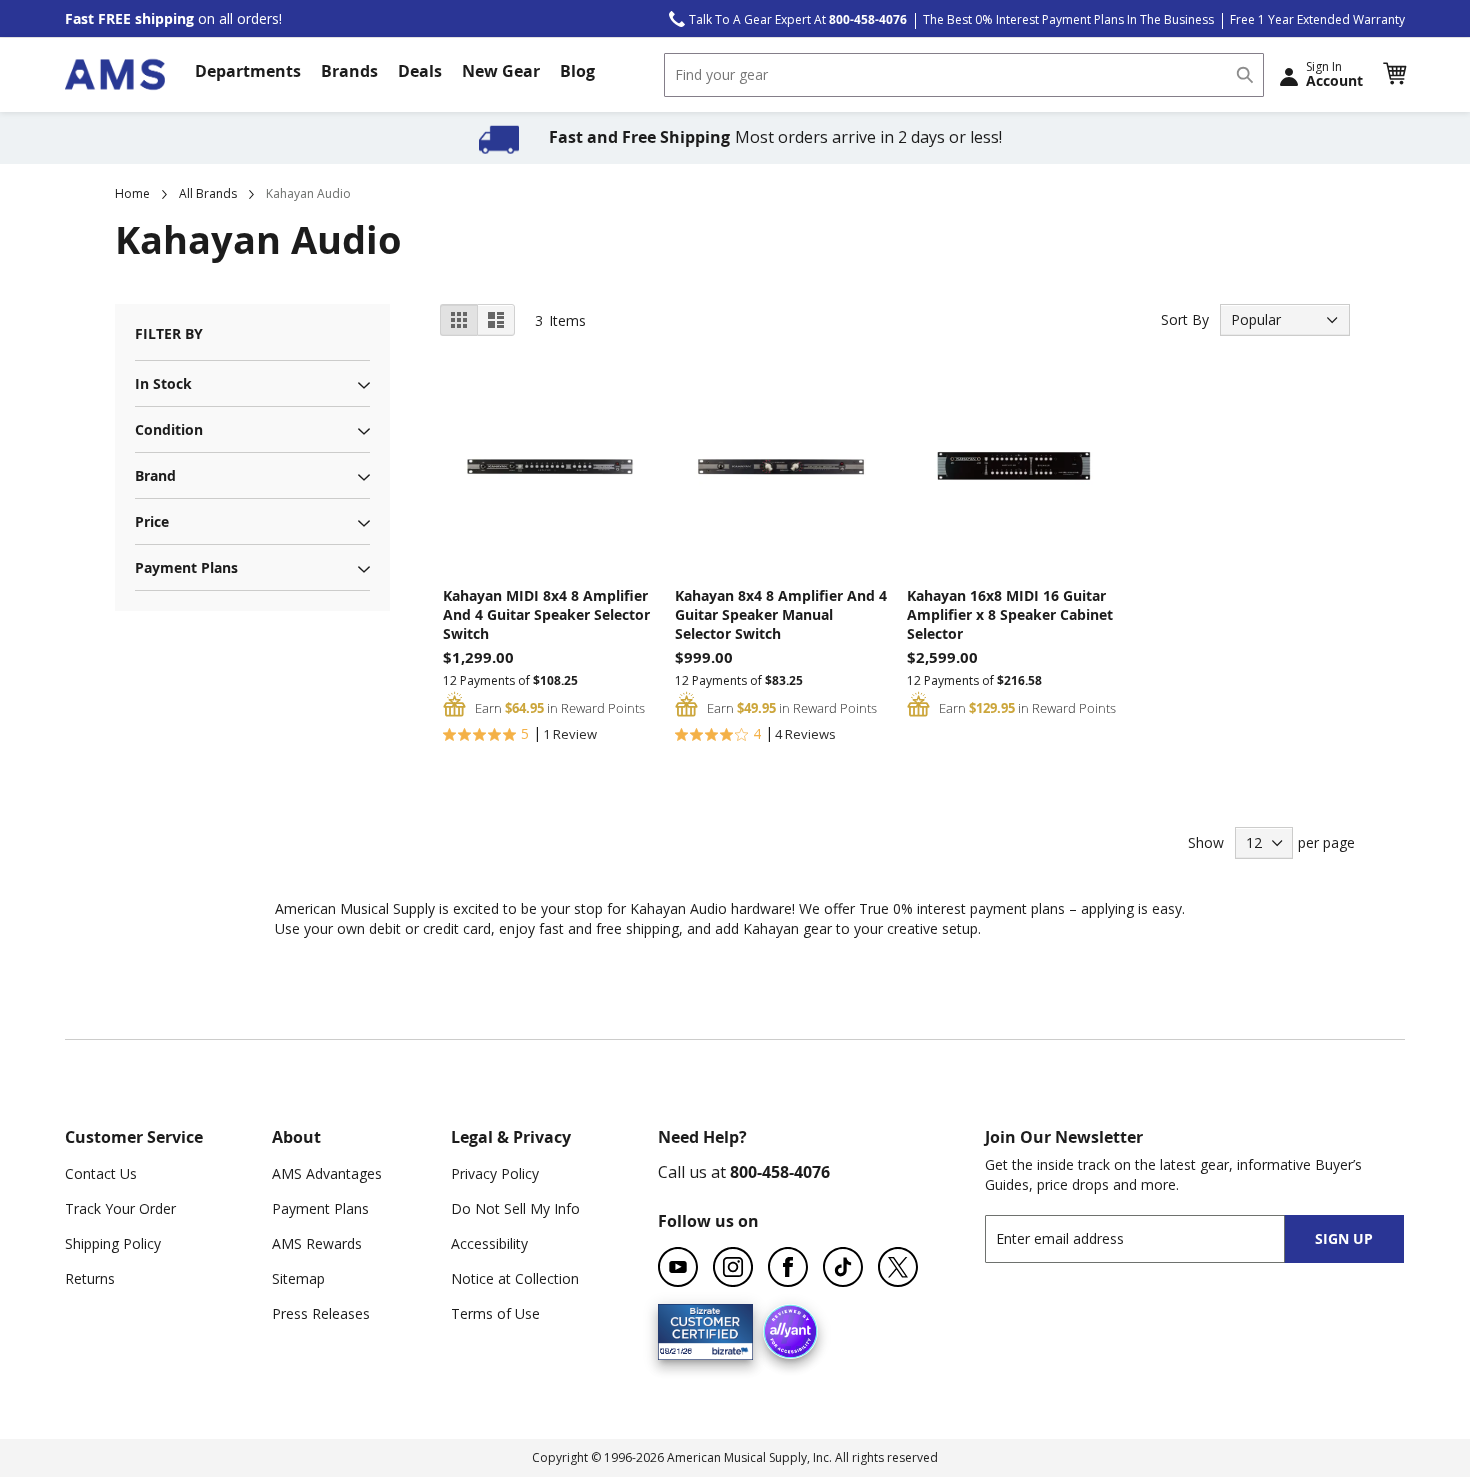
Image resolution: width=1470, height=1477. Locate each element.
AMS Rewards (317, 1243)
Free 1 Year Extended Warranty (1317, 19)
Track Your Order (120, 1208)
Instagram (733, 1267)
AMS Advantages (327, 1173)
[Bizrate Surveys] (725, 1347)
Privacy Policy (495, 1173)
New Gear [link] (501, 71)
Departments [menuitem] (248, 71)
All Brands (208, 193)
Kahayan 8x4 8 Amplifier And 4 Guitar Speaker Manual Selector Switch (781, 614)
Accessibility (489, 1243)
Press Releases (321, 1313)
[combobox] (964, 75)
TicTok (843, 1267)
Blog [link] (577, 71)
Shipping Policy (113, 1243)
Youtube (678, 1267)
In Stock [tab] (163, 383)
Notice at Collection (515, 1278)
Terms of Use (495, 1313)
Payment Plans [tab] (186, 567)
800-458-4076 (780, 1172)
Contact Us (101, 1173)
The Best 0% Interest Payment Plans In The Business (1068, 19)
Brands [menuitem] (349, 71)
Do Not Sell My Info (515, 1208)
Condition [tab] (169, 429)
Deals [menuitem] (420, 71)
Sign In (1334, 74)
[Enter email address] (1152, 1238)
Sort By (1185, 319)
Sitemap (298, 1278)
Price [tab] (152, 521)
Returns (90, 1278)
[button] (1394, 74)
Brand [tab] (155, 475)
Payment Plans (320, 1208)
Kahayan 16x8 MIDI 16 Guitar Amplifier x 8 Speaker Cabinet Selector (1010, 614)
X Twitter (898, 1267)
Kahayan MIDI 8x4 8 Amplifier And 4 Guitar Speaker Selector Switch (546, 614)
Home (132, 193)
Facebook (788, 1267)
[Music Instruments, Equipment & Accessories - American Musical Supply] (115, 74)
